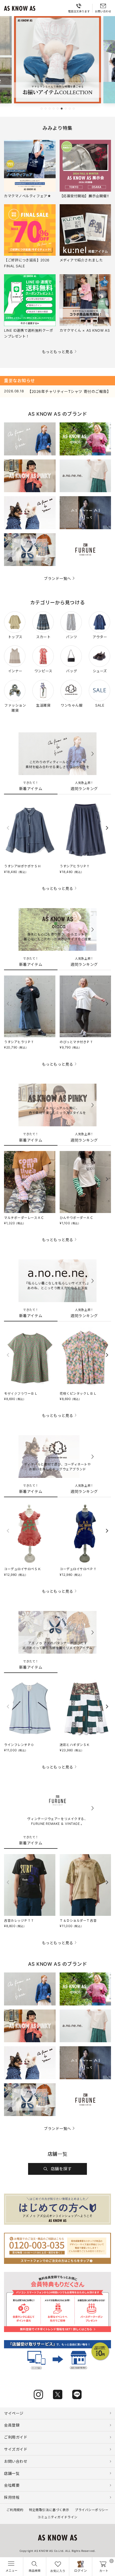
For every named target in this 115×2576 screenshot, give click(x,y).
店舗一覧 (12, 2473)
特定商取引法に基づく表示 (49, 2510)
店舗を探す (61, 2169)
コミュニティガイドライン (57, 2517)
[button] (42, 109)
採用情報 (12, 2497)
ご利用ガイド (16, 2437)
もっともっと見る (57, 352)
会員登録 (12, 2425)
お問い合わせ (16, 2461)
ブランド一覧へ (57, 578)
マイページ (14, 2413)
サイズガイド (16, 2449)
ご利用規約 (15, 2510)
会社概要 (12, 2485)
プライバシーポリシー (92, 2510)
